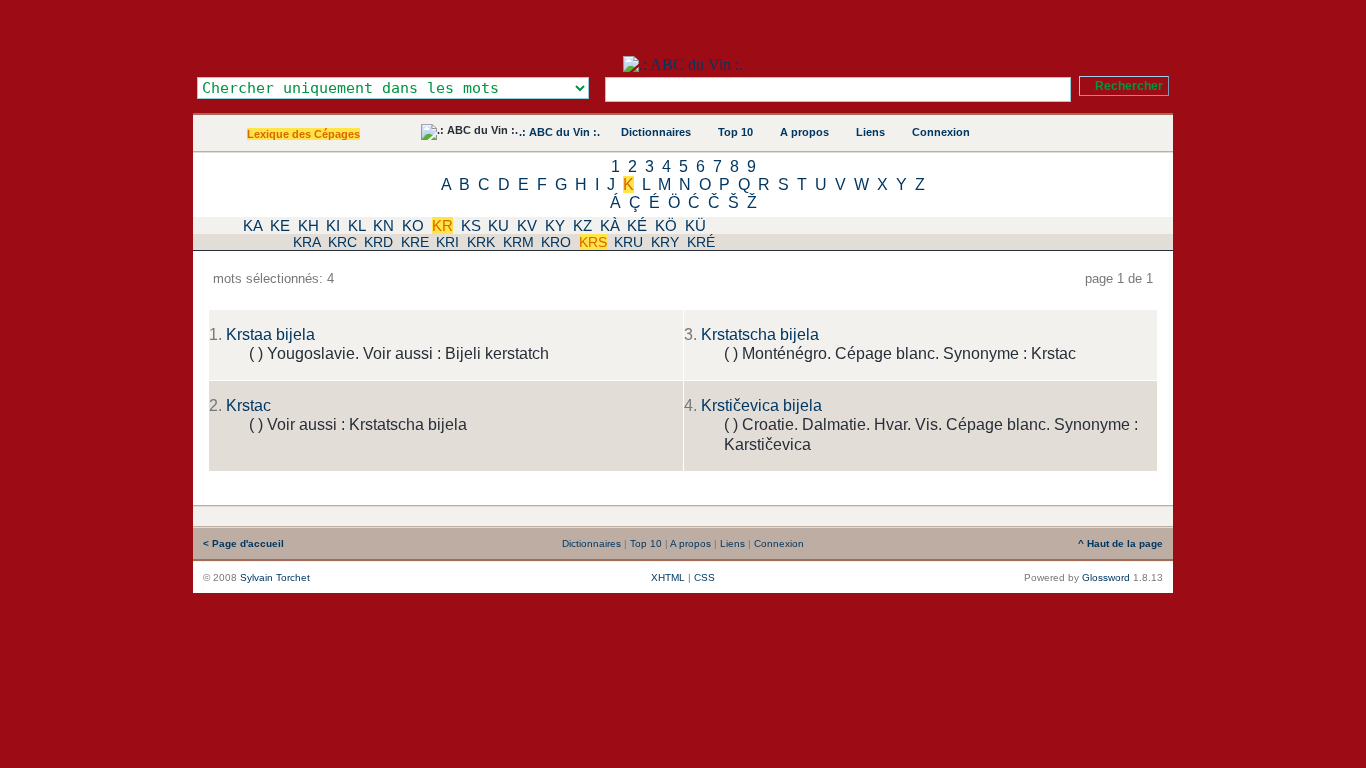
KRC (342, 242)
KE (280, 225)
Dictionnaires (656, 132)
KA (252, 225)
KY (555, 225)
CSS (704, 577)
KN (383, 225)
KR (442, 225)
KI (333, 225)
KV (527, 225)
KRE (415, 242)
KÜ (695, 225)
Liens (870, 132)
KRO (556, 242)
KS (471, 225)
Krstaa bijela (270, 334)
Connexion (941, 132)
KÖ (666, 225)
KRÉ (701, 242)
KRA (306, 242)
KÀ (610, 225)
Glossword (1106, 577)
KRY (665, 242)
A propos (804, 132)
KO (413, 225)
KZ (582, 225)
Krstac (248, 405)
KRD (378, 242)
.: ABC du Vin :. (559, 132)
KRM (518, 242)
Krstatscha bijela (760, 334)
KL (356, 225)
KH (308, 225)
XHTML (668, 577)
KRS (593, 242)
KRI (447, 242)
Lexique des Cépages (303, 134)
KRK (481, 242)
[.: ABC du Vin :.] (683, 64)
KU (498, 225)
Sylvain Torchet (275, 577)
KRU (628, 242)
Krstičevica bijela (761, 405)
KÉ (637, 225)
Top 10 (735, 132)
